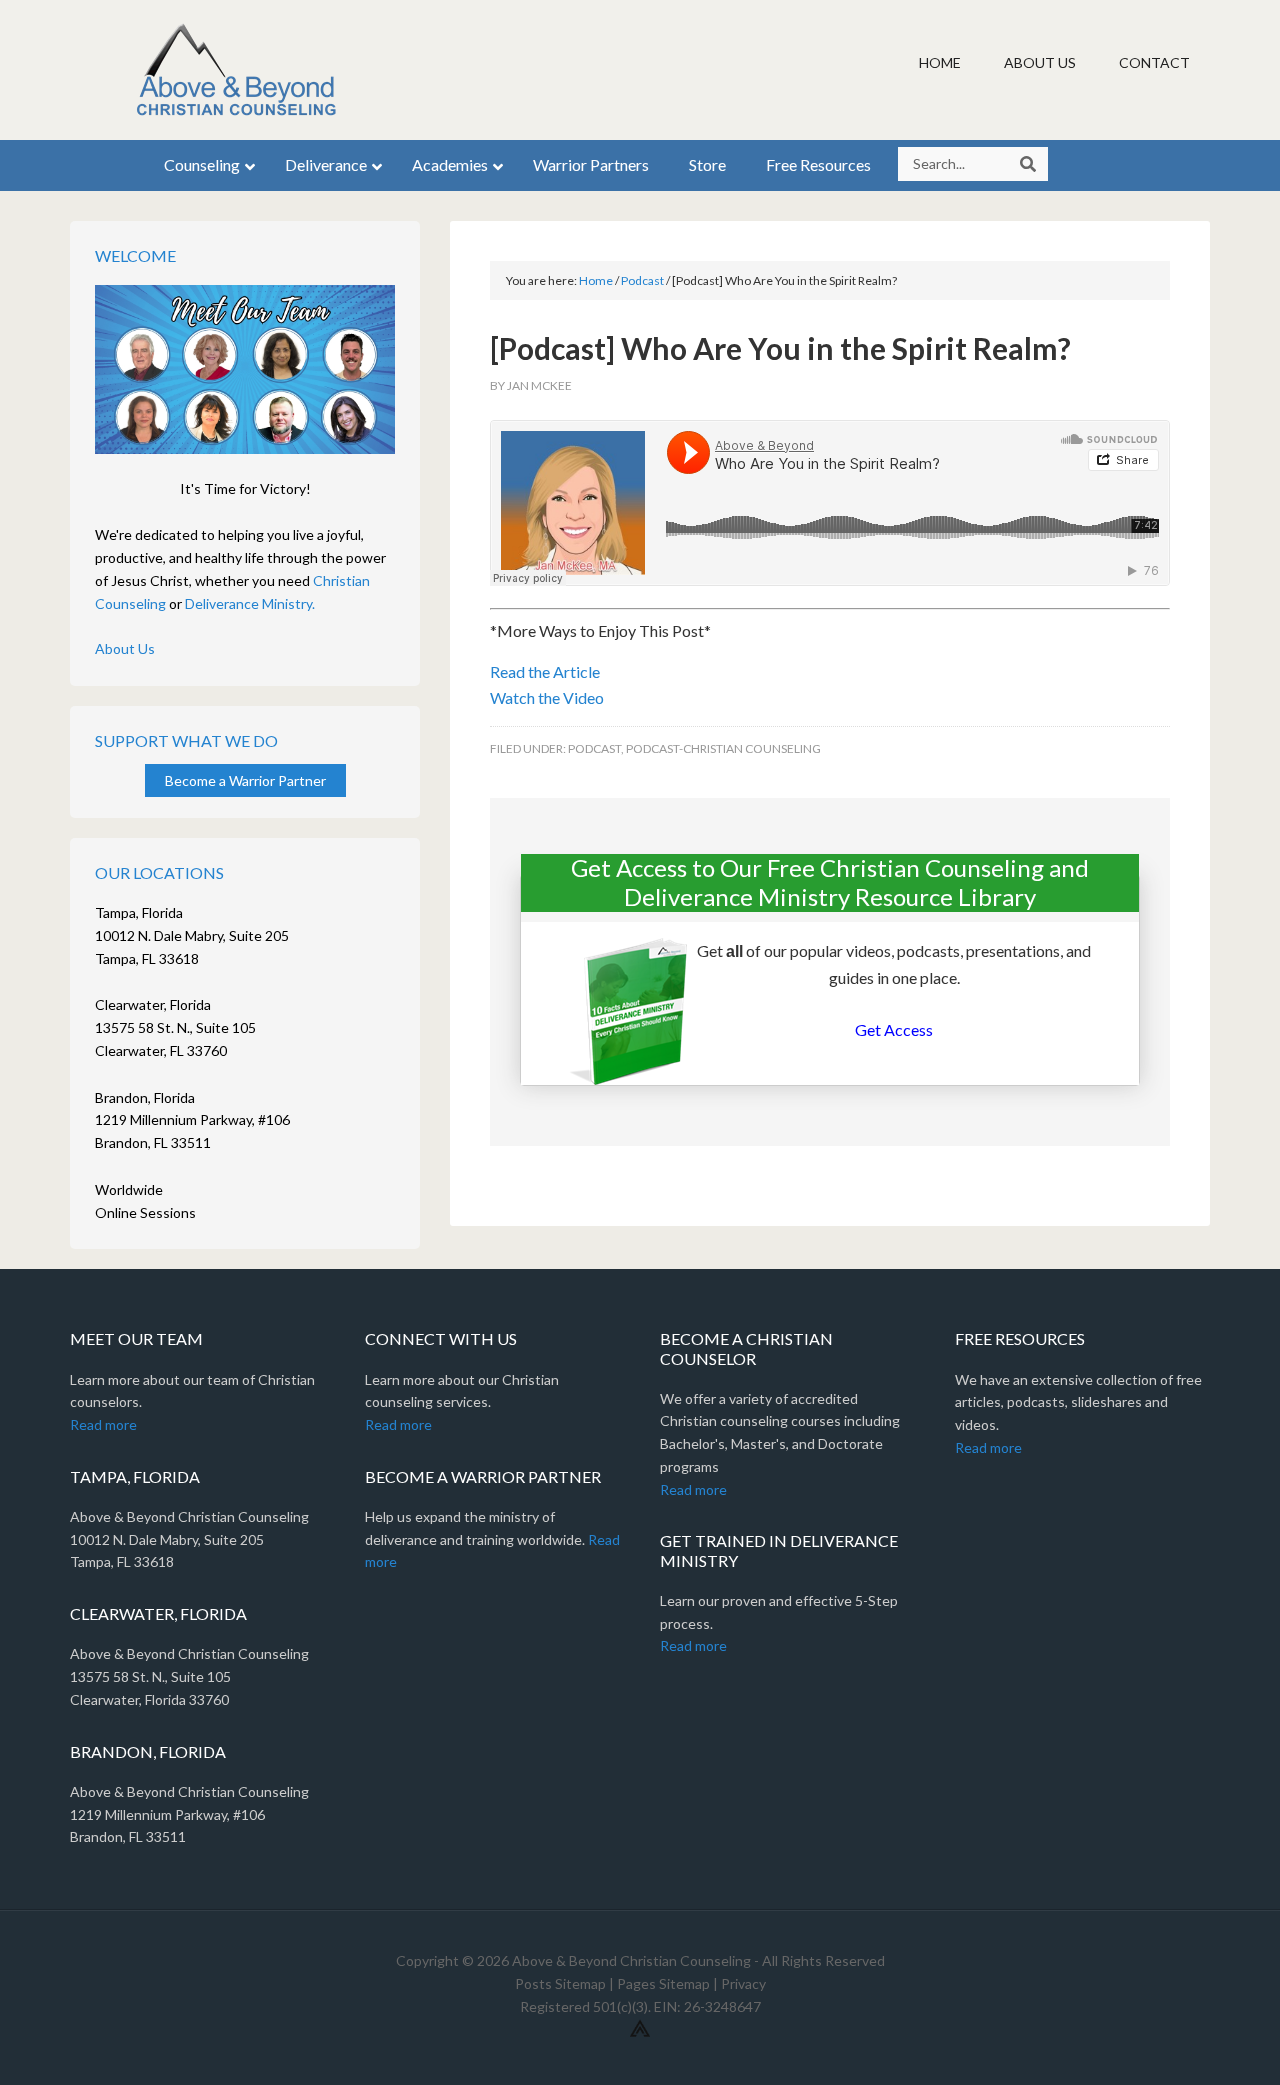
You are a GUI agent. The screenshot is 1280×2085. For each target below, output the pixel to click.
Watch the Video (547, 697)
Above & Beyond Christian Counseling (240, 70)
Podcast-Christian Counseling (723, 748)
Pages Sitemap (663, 1983)
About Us (125, 648)
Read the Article (545, 671)
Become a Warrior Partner (245, 780)
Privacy (743, 1983)
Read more (103, 1424)
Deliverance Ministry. (250, 603)
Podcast (594, 748)
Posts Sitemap (560, 1983)
